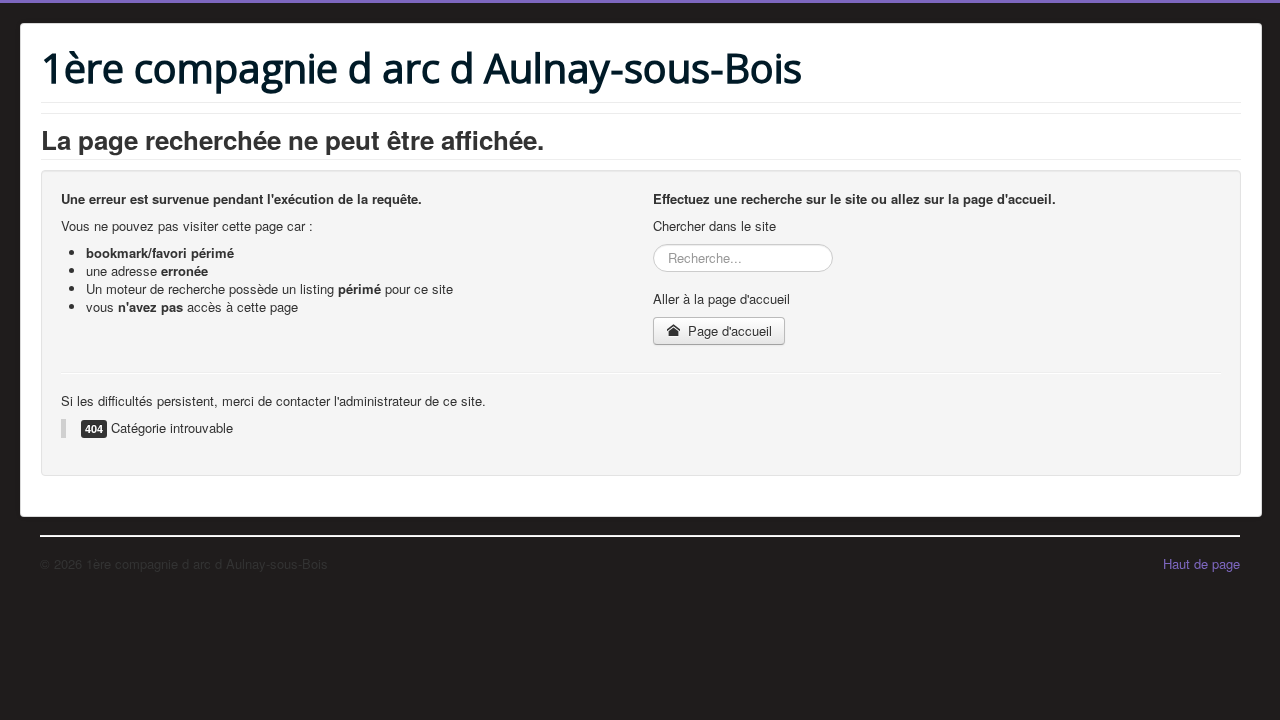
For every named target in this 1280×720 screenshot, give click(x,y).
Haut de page (1201, 563)
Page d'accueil (728, 330)
